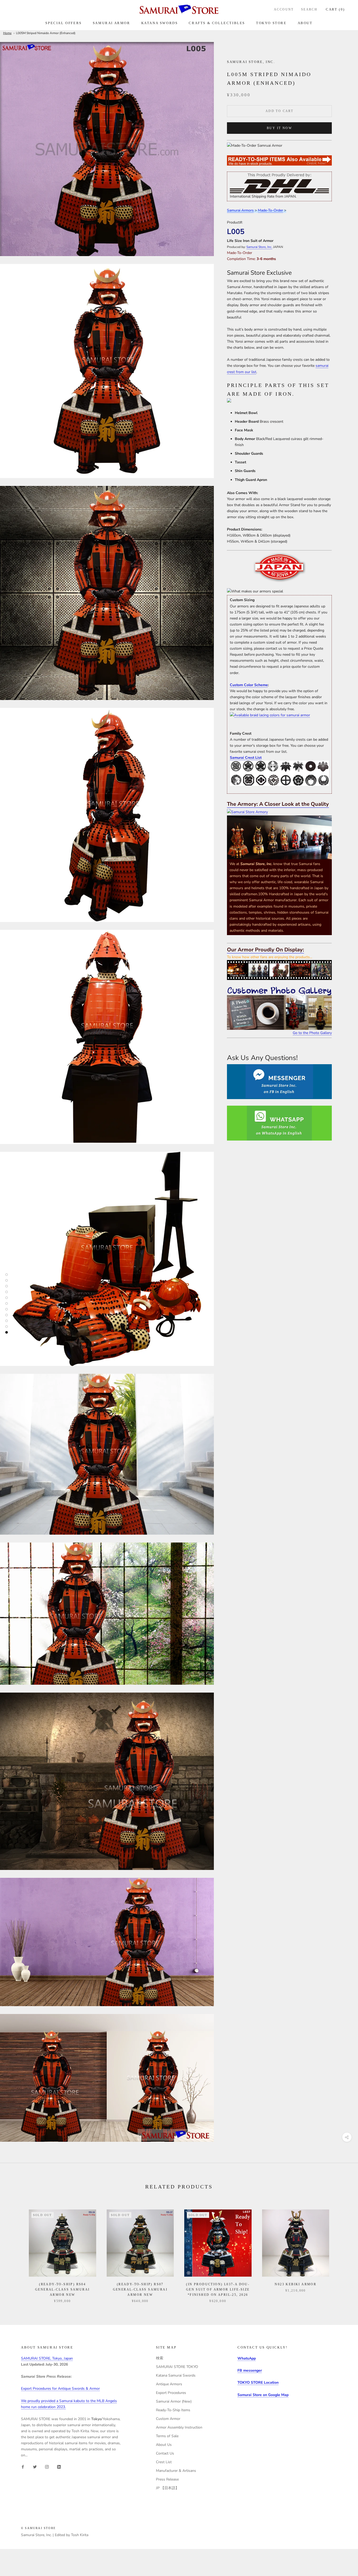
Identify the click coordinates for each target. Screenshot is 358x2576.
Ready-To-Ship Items (173, 2410)
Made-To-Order (270, 210)
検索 (160, 2358)
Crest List (164, 2462)
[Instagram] (47, 2467)
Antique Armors (169, 2384)
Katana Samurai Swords (176, 2375)
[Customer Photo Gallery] (279, 1008)
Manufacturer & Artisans (176, 2471)
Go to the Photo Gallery (312, 1033)
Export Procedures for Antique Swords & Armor (60, 2389)
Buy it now (279, 128)
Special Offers (63, 23)
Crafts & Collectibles (217, 23)
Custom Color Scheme (249, 685)
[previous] (16, 2251)
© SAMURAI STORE (38, 2528)
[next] (342, 2251)
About (305, 23)
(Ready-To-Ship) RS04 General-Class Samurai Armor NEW (62, 2289)
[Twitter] (35, 2467)
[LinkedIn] (59, 2467)
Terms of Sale (167, 2436)
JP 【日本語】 (167, 2488)
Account (284, 9)
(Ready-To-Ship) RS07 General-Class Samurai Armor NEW (140, 2289)
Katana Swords (160, 23)
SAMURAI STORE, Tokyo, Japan (47, 2358)
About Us (164, 2445)
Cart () (335, 9)
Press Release (167, 2479)
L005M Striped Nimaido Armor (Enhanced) (46, 33)
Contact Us (165, 2453)
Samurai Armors (240, 210)
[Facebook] (23, 2467)
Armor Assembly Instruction (179, 2427)
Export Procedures (171, 2393)
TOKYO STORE (271, 23)
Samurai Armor (112, 23)
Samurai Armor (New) (174, 2401)
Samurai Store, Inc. (259, 247)
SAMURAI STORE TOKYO (177, 2367)
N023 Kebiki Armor (295, 2284)
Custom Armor (168, 2419)
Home (7, 33)
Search (309, 9)
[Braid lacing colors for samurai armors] (279, 715)
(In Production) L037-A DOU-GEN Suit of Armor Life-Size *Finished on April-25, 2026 (218, 2289)
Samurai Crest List (246, 758)
